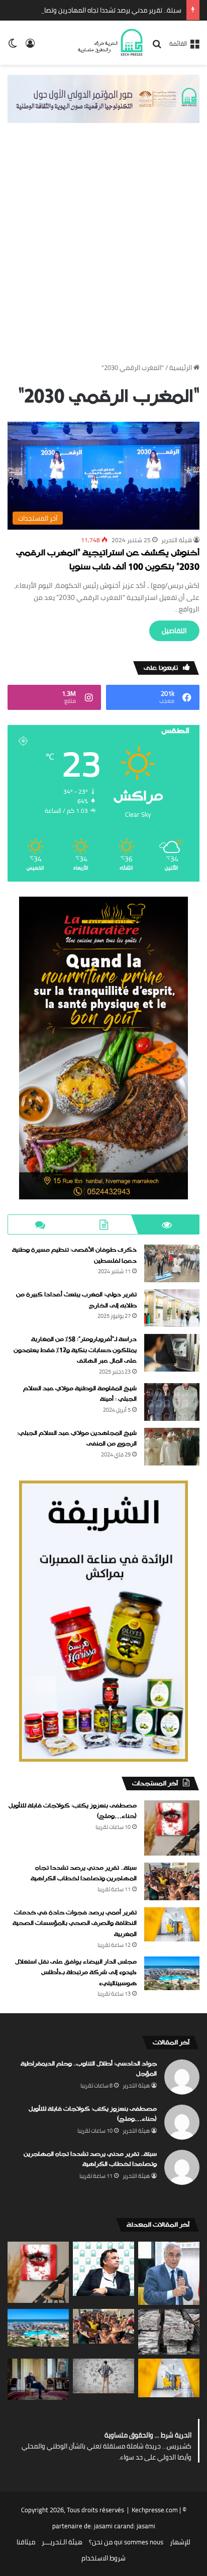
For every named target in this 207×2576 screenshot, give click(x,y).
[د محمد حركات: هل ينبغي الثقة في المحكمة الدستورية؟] (169, 2273)
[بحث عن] (157, 47)
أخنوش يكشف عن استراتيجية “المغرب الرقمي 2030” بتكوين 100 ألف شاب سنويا (108, 561)
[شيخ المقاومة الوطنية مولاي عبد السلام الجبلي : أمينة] (172, 1402)
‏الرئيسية (181, 367)
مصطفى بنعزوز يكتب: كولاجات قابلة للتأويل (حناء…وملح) (73, 1811)
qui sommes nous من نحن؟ (126, 2542)
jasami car (109, 2526)
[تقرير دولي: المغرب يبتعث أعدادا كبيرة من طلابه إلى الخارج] (172, 1308)
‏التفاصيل (174, 631)
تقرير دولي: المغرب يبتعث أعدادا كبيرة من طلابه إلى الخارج (76, 1300)
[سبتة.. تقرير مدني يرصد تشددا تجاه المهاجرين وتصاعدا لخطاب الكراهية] (172, 1881)
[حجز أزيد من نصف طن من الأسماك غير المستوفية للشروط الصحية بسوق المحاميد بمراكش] (169, 2332)
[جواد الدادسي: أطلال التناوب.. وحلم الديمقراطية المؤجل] (103, 2269)
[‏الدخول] (30, 46)
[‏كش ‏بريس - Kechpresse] (110, 43)
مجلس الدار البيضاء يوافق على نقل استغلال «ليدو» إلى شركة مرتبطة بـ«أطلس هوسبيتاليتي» (76, 1973)
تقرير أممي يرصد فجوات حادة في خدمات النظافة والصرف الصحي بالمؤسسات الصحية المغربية (75, 1924)
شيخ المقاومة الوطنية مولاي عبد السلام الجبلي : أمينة (80, 1394)
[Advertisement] (103, 252)
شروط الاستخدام (103, 2558)
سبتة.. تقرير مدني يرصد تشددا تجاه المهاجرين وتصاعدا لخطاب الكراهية (84, 1874)
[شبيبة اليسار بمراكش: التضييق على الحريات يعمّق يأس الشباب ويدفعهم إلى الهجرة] (103, 2376)
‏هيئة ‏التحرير (177, 540)
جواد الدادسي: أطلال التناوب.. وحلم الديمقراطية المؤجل (89, 2069)
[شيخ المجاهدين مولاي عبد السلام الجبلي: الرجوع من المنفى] (172, 1447)
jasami (146, 2526)
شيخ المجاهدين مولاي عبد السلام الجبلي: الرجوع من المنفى (77, 1439)
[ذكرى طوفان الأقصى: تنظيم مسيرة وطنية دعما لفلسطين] (172, 1263)
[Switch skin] (13, 46)
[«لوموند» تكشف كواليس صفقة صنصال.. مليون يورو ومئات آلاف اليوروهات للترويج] (38, 2379)
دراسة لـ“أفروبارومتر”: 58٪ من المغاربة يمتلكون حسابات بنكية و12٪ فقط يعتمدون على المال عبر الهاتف (75, 1350)
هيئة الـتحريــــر (62, 2542)
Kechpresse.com (155, 2510)
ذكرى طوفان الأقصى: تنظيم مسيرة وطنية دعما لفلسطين (74, 1256)
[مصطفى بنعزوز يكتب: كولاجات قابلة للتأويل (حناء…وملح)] (172, 1828)
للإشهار (180, 2542)
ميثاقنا (26, 2542)
